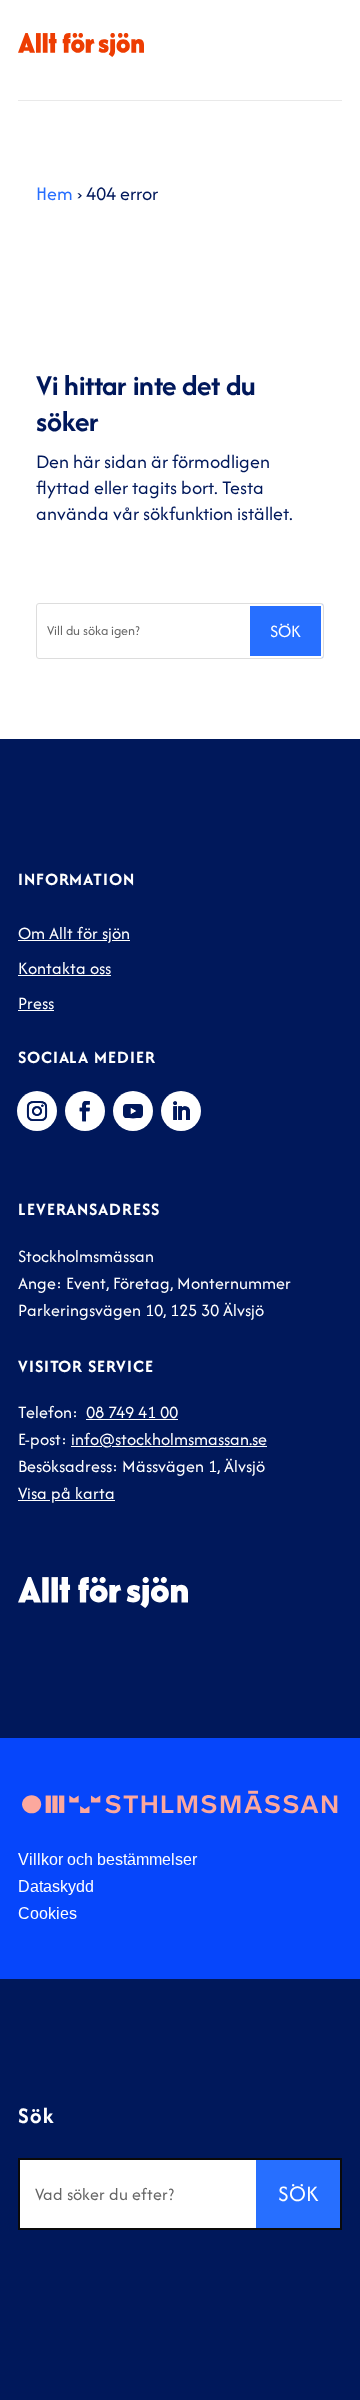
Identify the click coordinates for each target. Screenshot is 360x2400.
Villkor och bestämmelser (107, 1859)
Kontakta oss (64, 968)
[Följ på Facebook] (85, 1111)
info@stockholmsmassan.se (169, 1439)
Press (36, 1003)
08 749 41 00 (132, 1412)
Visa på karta (66, 1493)
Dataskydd (56, 1886)
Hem (54, 193)
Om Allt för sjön (74, 933)
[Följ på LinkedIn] (181, 1111)
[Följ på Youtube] (133, 1111)
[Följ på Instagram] (37, 1111)
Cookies (47, 1913)
